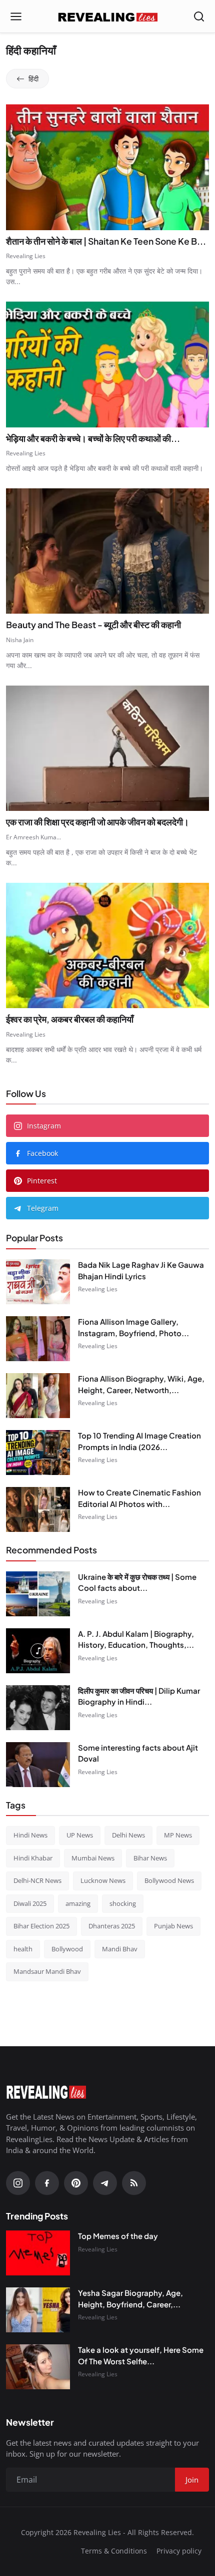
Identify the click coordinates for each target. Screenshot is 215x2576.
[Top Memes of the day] (38, 2253)
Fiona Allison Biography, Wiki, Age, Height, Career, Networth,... (141, 1384)
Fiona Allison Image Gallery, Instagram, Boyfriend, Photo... (133, 1327)
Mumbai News (93, 1858)
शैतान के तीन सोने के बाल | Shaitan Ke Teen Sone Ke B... (106, 241)
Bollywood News (169, 1880)
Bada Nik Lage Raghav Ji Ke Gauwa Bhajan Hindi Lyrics (141, 1270)
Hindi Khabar (33, 1858)
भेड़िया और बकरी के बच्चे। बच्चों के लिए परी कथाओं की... (93, 438)
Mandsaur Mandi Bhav (47, 1971)
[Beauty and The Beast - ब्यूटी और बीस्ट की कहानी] (107, 551)
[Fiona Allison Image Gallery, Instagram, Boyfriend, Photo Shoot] (38, 1339)
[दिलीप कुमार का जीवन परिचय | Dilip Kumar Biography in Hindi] (38, 1708)
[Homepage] (107, 16)
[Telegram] (105, 2183)
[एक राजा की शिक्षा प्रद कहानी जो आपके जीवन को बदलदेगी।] (107, 748)
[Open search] (199, 16)
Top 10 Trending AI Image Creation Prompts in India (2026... (139, 1441)
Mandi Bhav (120, 1949)
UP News (80, 1835)
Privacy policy (179, 2551)
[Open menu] (16, 16)
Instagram (44, 1126)
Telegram (43, 1208)
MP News (178, 1835)
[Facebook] (47, 2183)
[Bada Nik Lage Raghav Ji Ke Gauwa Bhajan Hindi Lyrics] (38, 1282)
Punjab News (173, 1926)
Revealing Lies (26, 256)
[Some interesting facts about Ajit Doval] (38, 1765)
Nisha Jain (20, 640)
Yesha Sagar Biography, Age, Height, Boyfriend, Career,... (130, 2298)
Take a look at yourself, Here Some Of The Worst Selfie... (141, 2355)
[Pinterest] (76, 2183)
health (23, 1949)
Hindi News (30, 1835)
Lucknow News (103, 1880)
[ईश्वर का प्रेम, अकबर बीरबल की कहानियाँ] (107, 945)
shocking (123, 1903)
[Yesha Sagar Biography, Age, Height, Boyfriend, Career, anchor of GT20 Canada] (38, 2310)
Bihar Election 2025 (41, 1926)
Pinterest (42, 1181)
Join (192, 2480)
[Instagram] (18, 2183)
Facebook (42, 1153)
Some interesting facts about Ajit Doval (138, 1753)
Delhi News (128, 1835)
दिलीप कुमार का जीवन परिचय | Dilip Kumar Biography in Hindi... (139, 1696)
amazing (78, 1903)
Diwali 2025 (30, 1903)
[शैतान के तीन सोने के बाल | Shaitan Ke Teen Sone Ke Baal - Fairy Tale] (107, 167)
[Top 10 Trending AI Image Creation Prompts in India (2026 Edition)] (38, 1453)
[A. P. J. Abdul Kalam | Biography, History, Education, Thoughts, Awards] (38, 1651)
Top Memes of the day (118, 2236)
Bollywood (67, 1949)
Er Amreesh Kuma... (33, 837)
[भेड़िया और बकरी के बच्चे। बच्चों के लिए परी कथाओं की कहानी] (107, 364)
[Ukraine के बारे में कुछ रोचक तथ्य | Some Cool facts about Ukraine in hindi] (38, 1594)
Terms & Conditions (114, 2551)
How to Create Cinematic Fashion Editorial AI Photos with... (139, 1498)
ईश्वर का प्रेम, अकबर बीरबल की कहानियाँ (70, 1019)
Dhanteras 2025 (112, 1926)
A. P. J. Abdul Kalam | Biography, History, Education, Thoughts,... (136, 1639)
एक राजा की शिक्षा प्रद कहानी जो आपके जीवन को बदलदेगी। (97, 822)
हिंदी (33, 79)
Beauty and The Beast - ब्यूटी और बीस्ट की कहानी (93, 625)
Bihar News (150, 1858)
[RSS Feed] (134, 2183)
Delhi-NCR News (37, 1880)
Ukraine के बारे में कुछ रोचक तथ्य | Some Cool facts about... (137, 1582)
